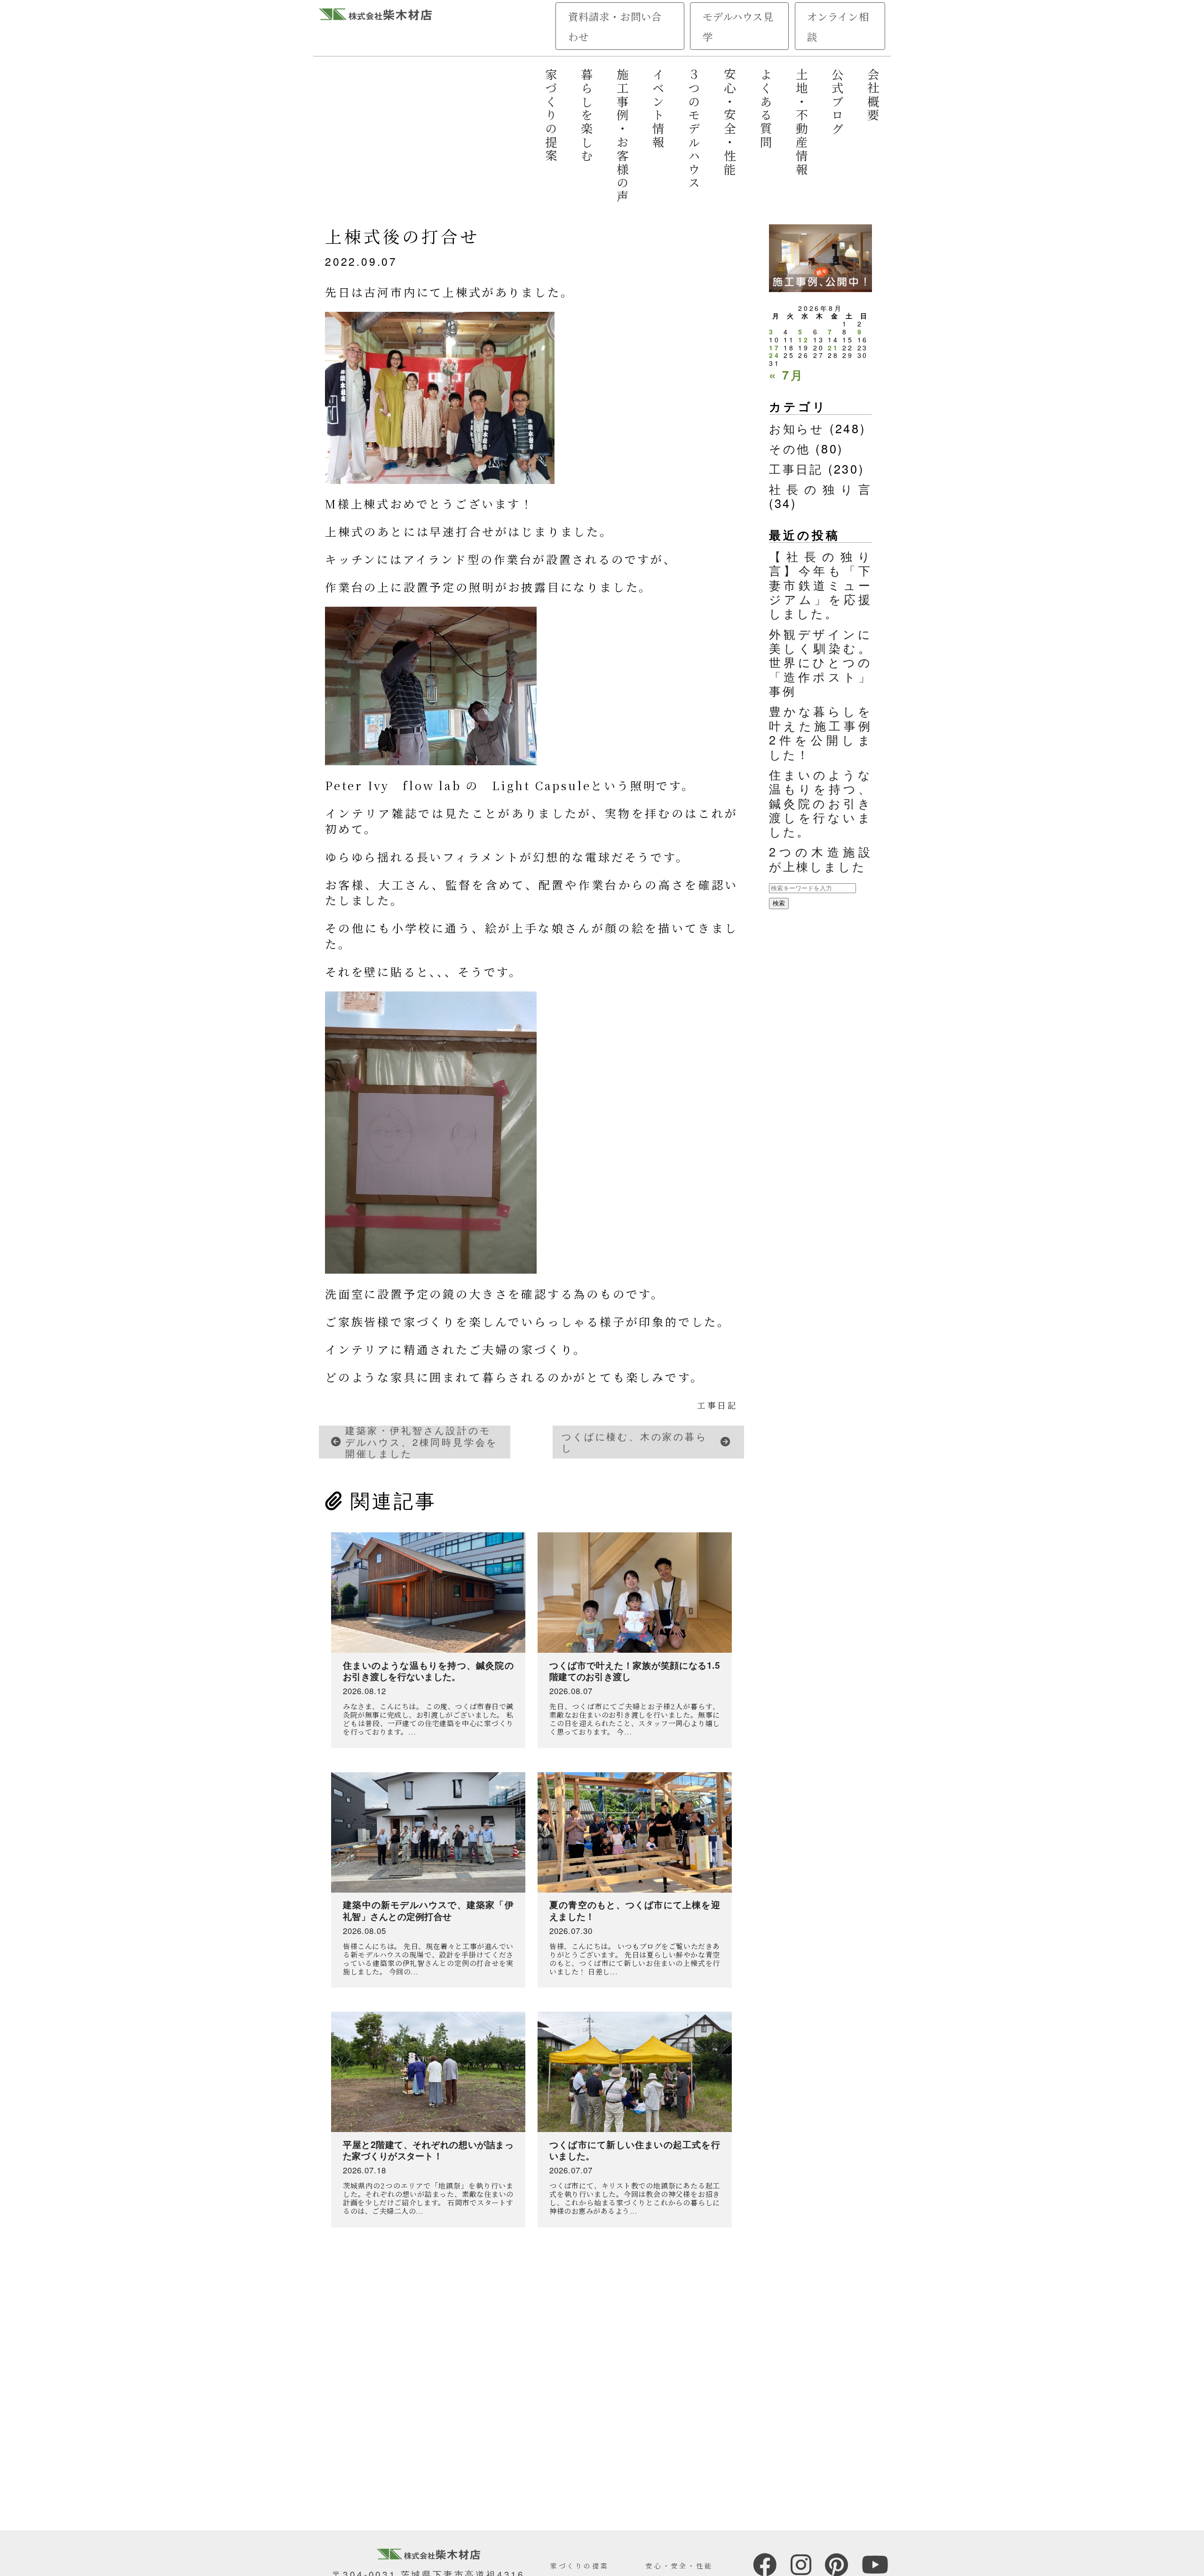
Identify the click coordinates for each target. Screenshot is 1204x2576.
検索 (779, 903)
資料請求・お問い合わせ (615, 26)
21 (833, 348)
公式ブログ (838, 102)
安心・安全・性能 (730, 122)
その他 (790, 448)
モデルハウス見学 (738, 26)
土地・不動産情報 (802, 122)
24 (775, 355)
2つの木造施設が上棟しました (820, 858)
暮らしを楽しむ (587, 116)
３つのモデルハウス (694, 129)
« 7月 (787, 375)
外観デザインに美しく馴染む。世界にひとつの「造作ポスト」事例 (820, 662)
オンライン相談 (838, 26)
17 (775, 348)
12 (804, 340)
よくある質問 (766, 109)
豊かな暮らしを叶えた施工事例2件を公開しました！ (820, 732)
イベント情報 (658, 109)
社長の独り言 (820, 489)
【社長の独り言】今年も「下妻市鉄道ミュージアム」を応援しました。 (820, 585)
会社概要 (873, 95)
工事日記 (717, 1405)
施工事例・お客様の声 (623, 136)
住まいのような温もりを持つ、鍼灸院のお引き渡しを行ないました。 (820, 803)
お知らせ (797, 428)
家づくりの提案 (551, 116)
